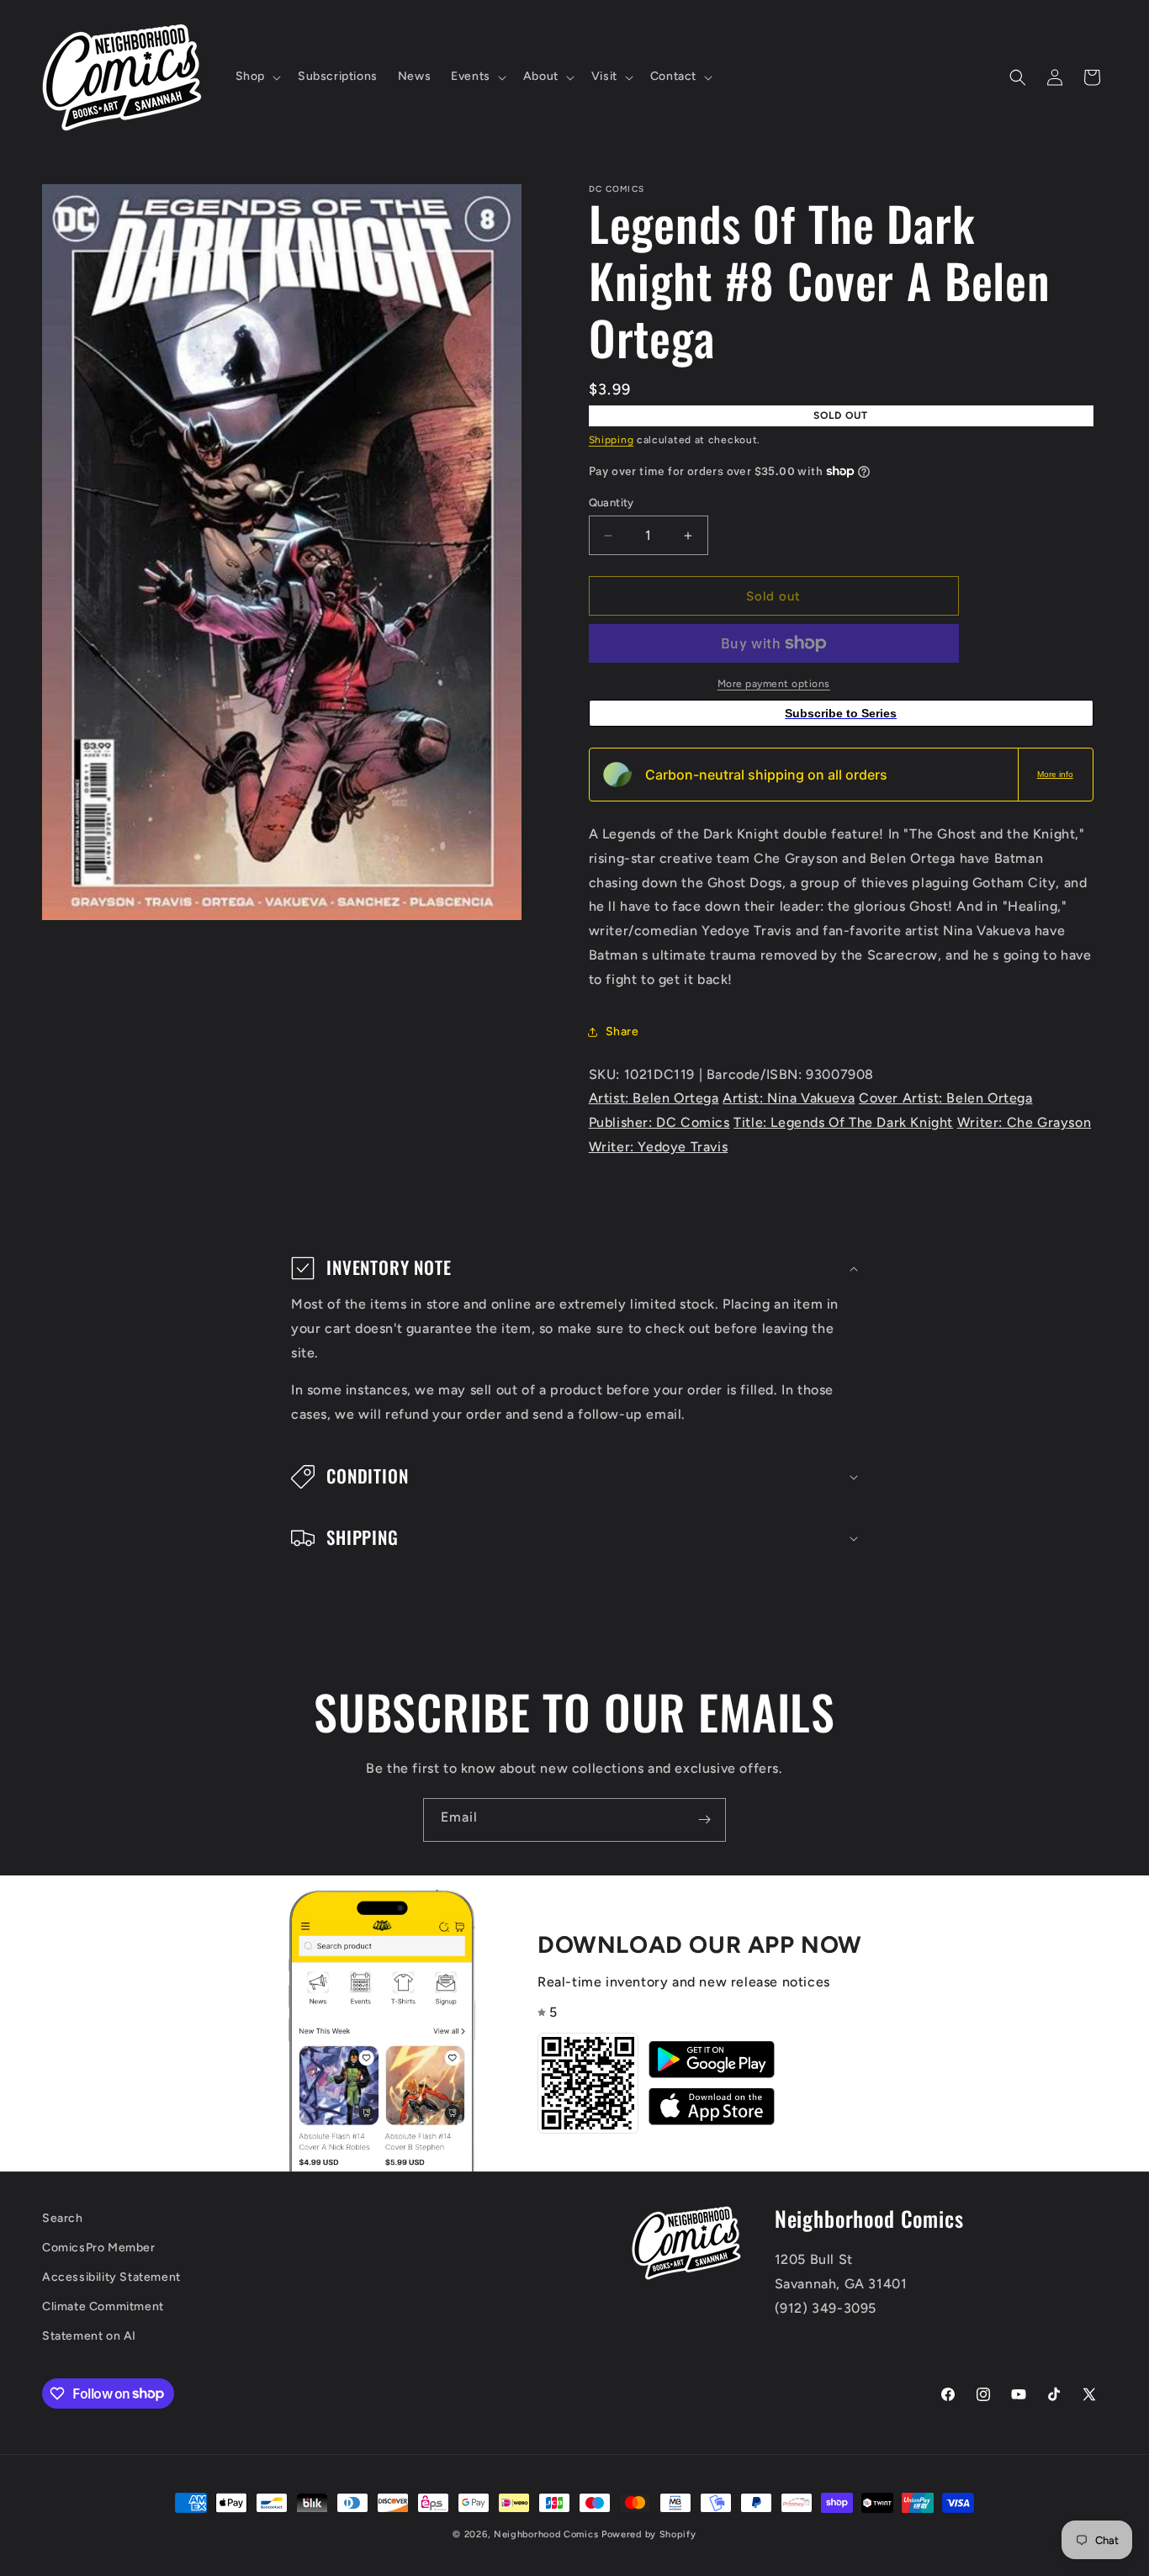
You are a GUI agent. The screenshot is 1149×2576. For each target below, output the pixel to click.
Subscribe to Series (841, 713)
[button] (257, 77)
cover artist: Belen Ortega (946, 1098)
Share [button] (622, 1031)
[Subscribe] (704, 1820)
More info (1055, 774)
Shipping (612, 440)
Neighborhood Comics (546, 2534)
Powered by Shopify (649, 2534)
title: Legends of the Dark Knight (843, 1122)
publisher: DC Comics (659, 1122)
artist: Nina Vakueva (789, 1098)
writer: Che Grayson (1024, 1122)
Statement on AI (89, 2336)
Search (63, 2218)
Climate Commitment (103, 2306)
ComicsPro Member (99, 2248)
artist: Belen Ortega (654, 1098)
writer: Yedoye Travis (659, 1147)
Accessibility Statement (111, 2277)
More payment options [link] (774, 684)
